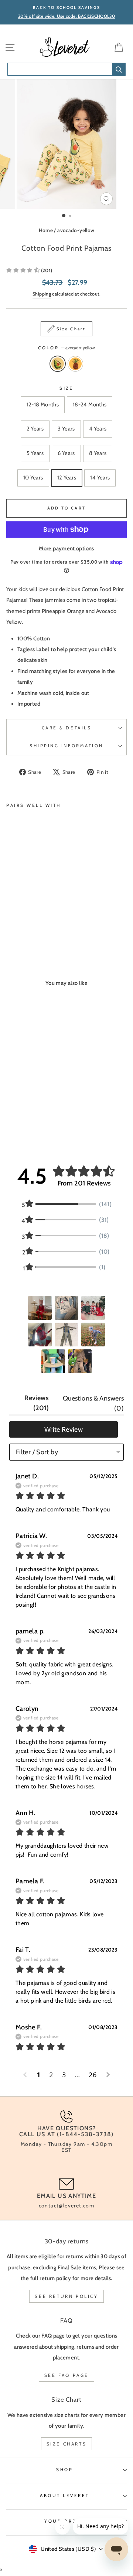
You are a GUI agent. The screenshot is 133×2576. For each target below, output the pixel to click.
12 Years (67, 478)
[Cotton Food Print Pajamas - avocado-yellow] (11, 926)
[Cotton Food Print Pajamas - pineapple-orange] (19, 926)
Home (46, 230)
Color (66, 348)
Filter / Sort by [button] (37, 1452)
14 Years (100, 478)
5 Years (35, 453)
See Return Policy (66, 2296)
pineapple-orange (75, 364)
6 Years (66, 453)
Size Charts (67, 2444)
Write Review (64, 1429)
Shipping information (66, 746)
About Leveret (65, 2496)
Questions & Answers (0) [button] (93, 1403)
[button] (29, 270)
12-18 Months (43, 405)
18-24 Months (90, 405)
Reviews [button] (37, 1403)
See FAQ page (66, 2375)
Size (66, 388)
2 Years (35, 429)
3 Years (66, 429)
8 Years (98, 453)
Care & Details (66, 728)
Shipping (42, 294)
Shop (64, 2470)
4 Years (98, 429)
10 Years (33, 478)
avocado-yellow (76, 230)
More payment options (66, 548)
